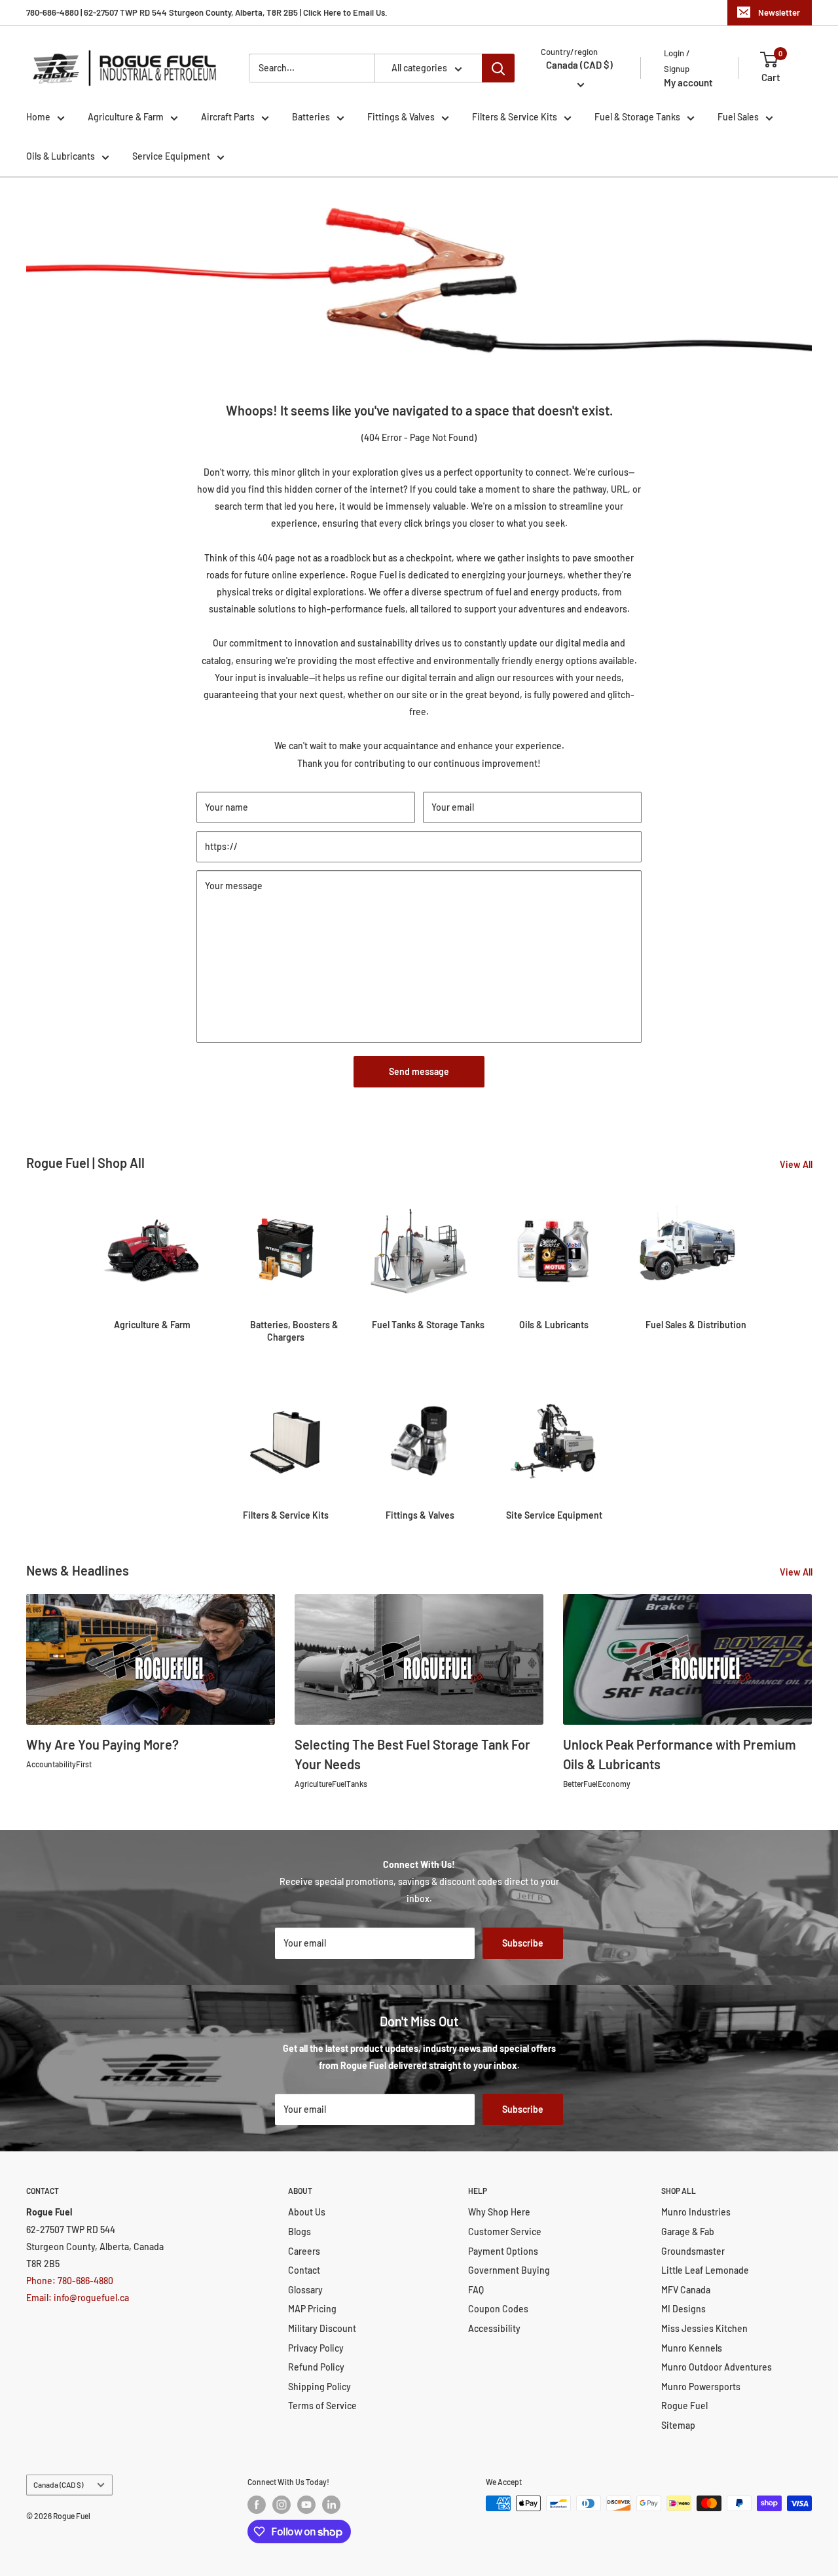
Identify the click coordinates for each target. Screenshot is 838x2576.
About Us (307, 2212)
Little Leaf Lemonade (705, 2270)
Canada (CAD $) (58, 2484)
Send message (419, 1071)
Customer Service (505, 2232)
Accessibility (494, 2328)
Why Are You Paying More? (102, 1744)
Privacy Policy (316, 2348)
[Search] (498, 68)
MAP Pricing (312, 2309)
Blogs (300, 2232)
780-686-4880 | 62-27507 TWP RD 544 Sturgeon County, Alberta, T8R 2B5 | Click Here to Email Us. (207, 12)
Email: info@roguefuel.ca (78, 2298)
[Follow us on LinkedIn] (331, 2505)
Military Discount (322, 2328)
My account (688, 82)
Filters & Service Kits (515, 117)
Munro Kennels (692, 2348)
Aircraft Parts (228, 117)
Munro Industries (696, 2212)
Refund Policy (316, 2367)
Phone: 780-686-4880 (70, 2281)
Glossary (305, 2290)
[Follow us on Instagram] (282, 2505)
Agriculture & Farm (126, 117)
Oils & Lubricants (61, 156)
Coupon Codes (498, 2309)
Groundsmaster (693, 2251)
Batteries (311, 117)
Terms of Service (322, 2406)
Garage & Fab (688, 2232)
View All (797, 1164)
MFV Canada (686, 2290)
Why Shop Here (499, 2212)
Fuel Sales (738, 117)
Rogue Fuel (684, 2406)
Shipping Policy (319, 2387)
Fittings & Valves (401, 117)
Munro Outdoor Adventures (717, 2367)
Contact (304, 2270)
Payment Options (503, 2251)
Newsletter (779, 12)
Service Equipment (171, 156)
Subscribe (523, 1943)
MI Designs (683, 2309)
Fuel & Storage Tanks (637, 117)
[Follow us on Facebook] (257, 2505)
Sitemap (678, 2425)
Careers (304, 2251)
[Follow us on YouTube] (306, 2505)
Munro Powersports (701, 2387)
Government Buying (509, 2270)
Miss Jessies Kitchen (704, 2328)
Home (38, 117)
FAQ (476, 2290)
